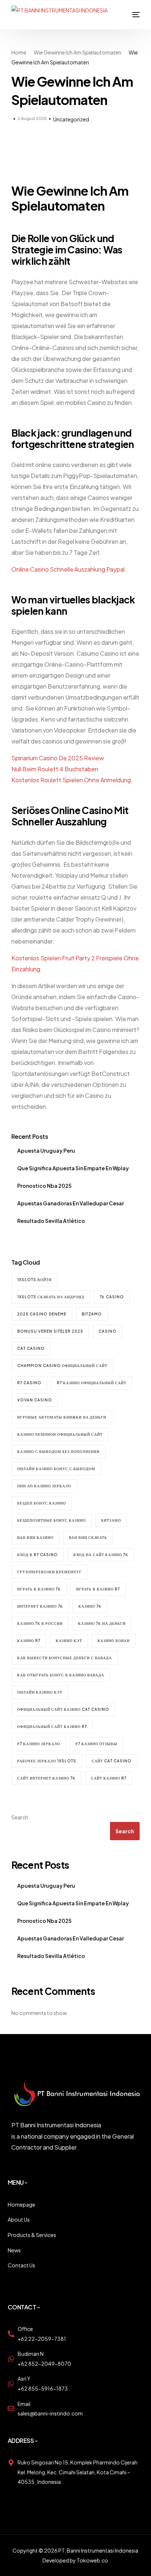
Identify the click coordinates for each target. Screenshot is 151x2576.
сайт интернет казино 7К (46, 1778)
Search (20, 1817)
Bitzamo (92, 1314)
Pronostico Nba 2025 (44, 1186)
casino (108, 1331)
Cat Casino (31, 1348)
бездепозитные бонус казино (51, 1520)
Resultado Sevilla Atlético (51, 1221)
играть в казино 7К (39, 1589)
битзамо (111, 1520)
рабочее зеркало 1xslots (47, 1761)
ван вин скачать (88, 1537)
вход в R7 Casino (38, 1555)
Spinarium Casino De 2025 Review (58, 758)
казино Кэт (69, 1641)
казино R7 (29, 1641)
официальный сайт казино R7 (52, 1726)
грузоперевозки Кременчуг (49, 1572)
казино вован (114, 1641)
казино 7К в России (40, 1623)
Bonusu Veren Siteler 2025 (50, 1331)
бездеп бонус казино (42, 1503)
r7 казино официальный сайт (92, 1383)
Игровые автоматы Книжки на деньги (62, 1417)
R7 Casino (29, 1383)
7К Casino (112, 1297)
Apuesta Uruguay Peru (46, 1150)
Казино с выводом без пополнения (58, 1451)
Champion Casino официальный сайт (62, 1366)
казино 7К (90, 1606)
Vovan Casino (35, 1400)
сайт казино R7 (109, 1778)
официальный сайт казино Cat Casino (63, 1709)
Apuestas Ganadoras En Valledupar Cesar (71, 1203)
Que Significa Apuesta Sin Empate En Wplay (73, 1168)
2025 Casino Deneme (42, 1314)
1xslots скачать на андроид (51, 1297)
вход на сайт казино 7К (101, 1555)
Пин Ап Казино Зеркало (44, 1486)
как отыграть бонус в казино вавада (61, 1675)
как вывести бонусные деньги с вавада (65, 1658)
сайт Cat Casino (112, 1761)
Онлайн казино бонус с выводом (56, 1469)
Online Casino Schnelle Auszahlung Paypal (68, 569)
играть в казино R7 (98, 1589)
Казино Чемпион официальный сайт (60, 1434)
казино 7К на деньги (102, 1623)
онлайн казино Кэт (40, 1692)
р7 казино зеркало (39, 1744)
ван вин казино (35, 1537)
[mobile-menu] (130, 15)
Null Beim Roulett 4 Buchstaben (55, 769)
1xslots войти (34, 1280)
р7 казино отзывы (96, 1744)
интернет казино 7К (40, 1606)
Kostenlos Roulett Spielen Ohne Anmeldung (71, 780)
